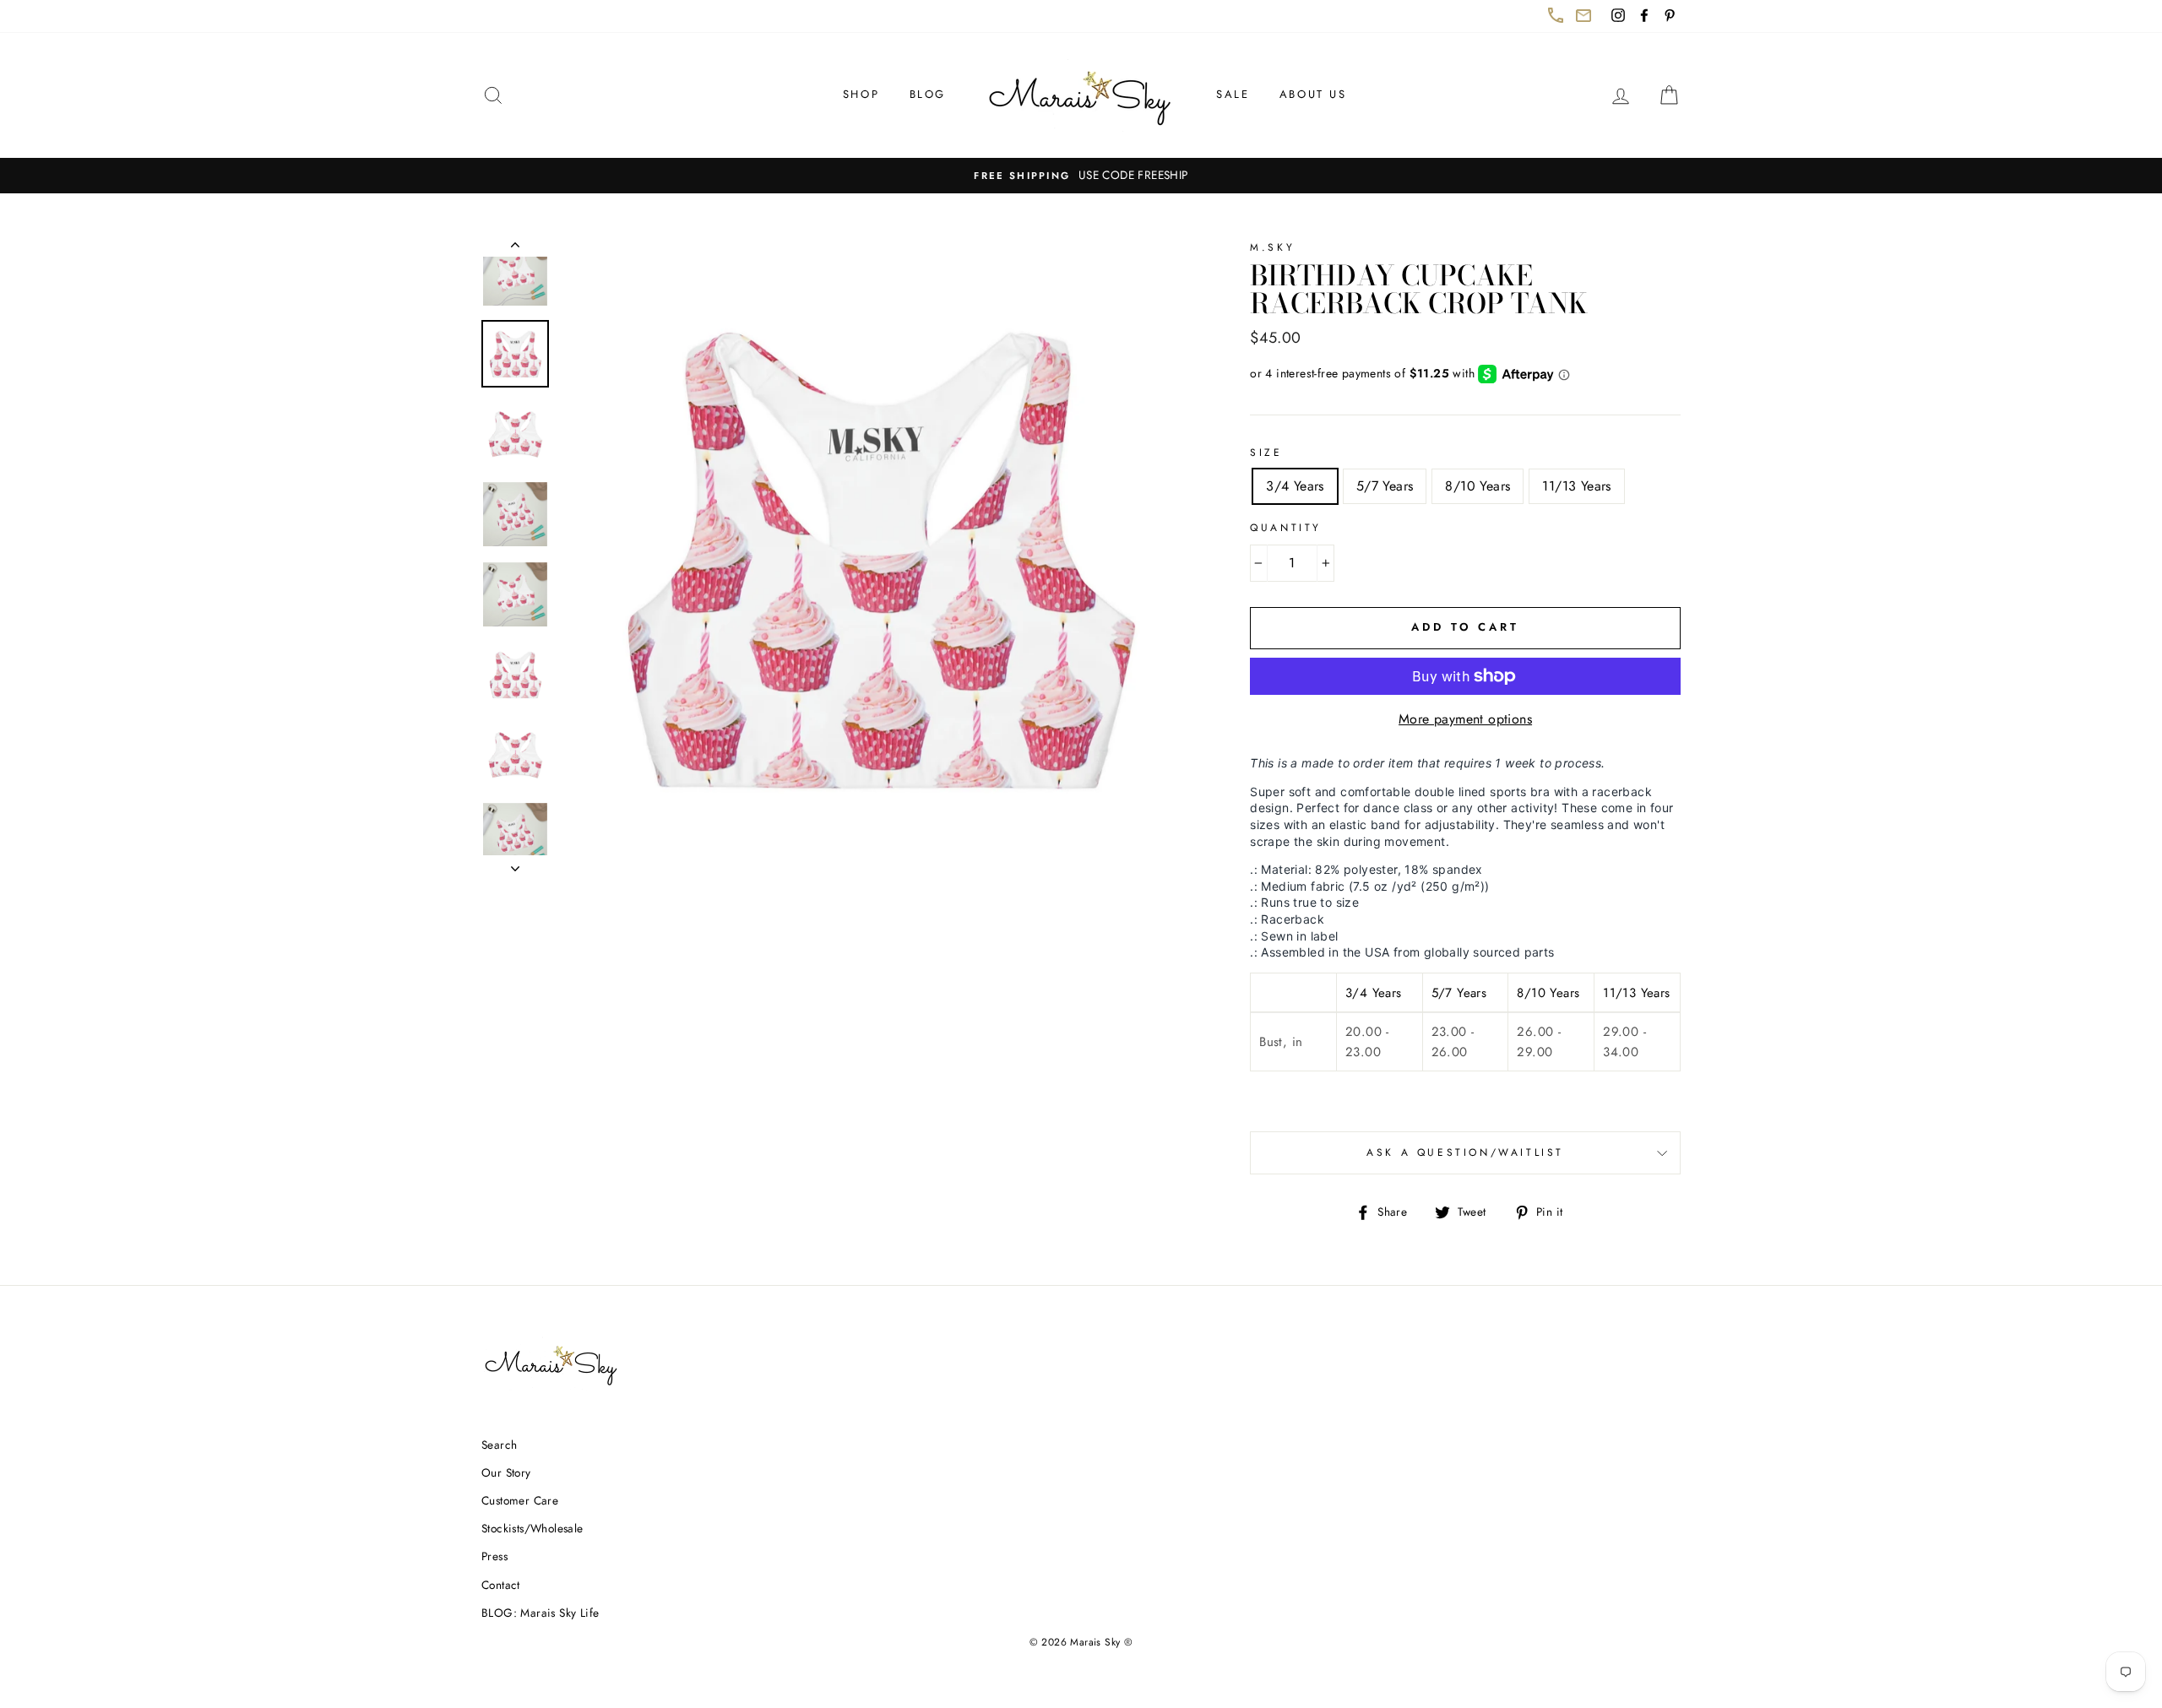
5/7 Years (1385, 486)
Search (499, 1445)
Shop (861, 94)
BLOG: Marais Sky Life (540, 1613)
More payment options (1465, 719)
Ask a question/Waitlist (1524, 1159)
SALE (1233, 94)
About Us (1313, 94)
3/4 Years (1295, 486)
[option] (1081, 176)
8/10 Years (1478, 486)
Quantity (1286, 528)
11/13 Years (1576, 486)
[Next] (515, 864)
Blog (928, 94)
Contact (501, 1585)
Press (494, 1556)
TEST (515, 248)
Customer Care (520, 1500)
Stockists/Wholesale (532, 1528)
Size (1266, 453)
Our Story (506, 1472)
